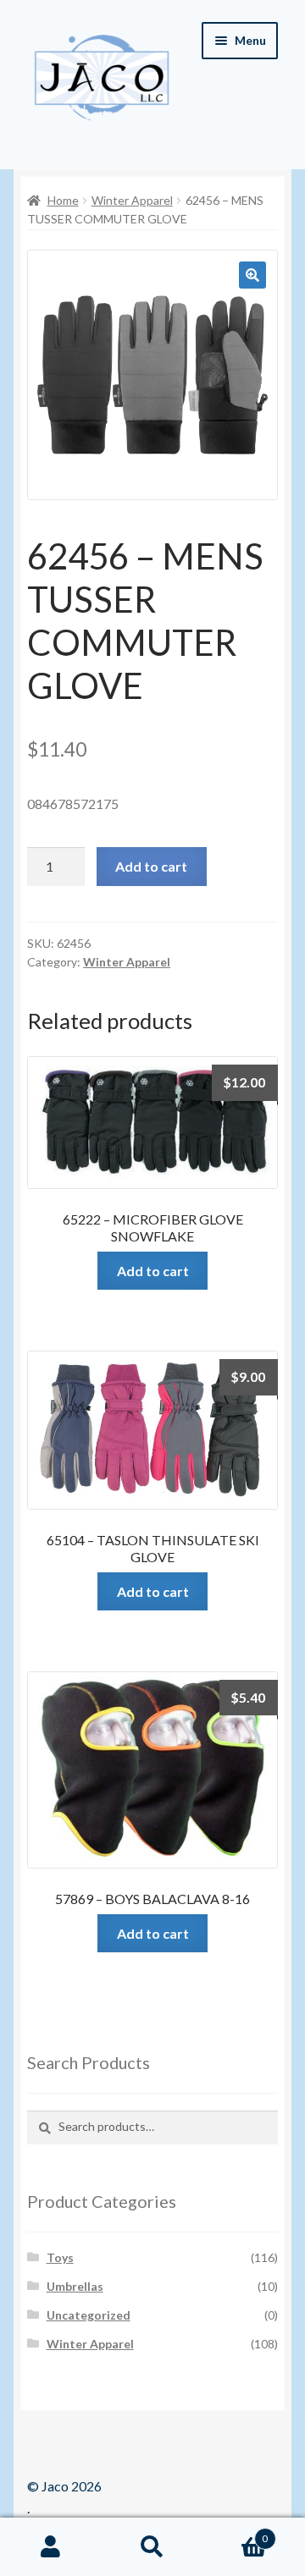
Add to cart (151, 866)
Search (152, 2547)
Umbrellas (75, 2286)
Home (63, 200)
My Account (51, 2547)
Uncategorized (89, 2315)
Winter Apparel (132, 200)
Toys (60, 2257)
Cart (236, 2533)
